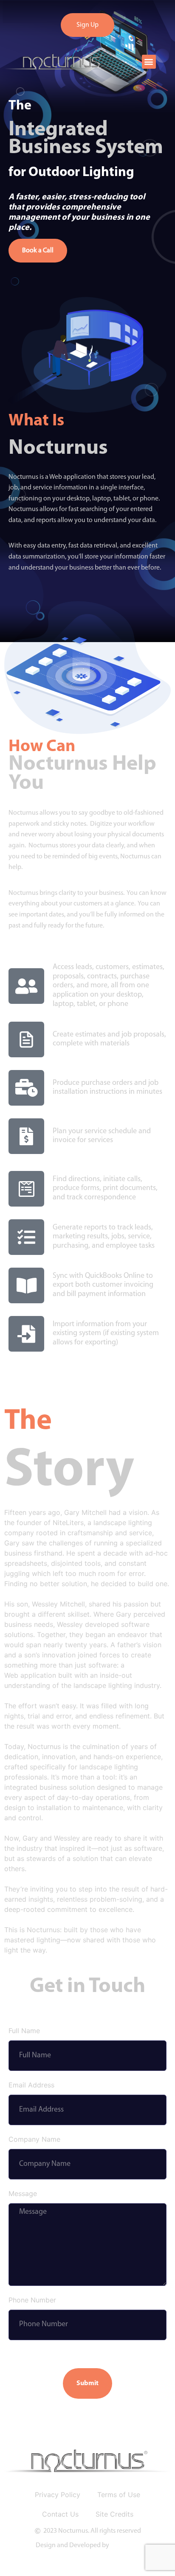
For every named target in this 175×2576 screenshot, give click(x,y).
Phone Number (32, 2300)
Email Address (31, 2085)
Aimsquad (125, 2545)
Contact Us (60, 2514)
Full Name (24, 2031)
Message (23, 2194)
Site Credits (114, 2514)
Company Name (34, 2140)
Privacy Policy (58, 2495)
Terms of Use (119, 2495)
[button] (149, 62)
